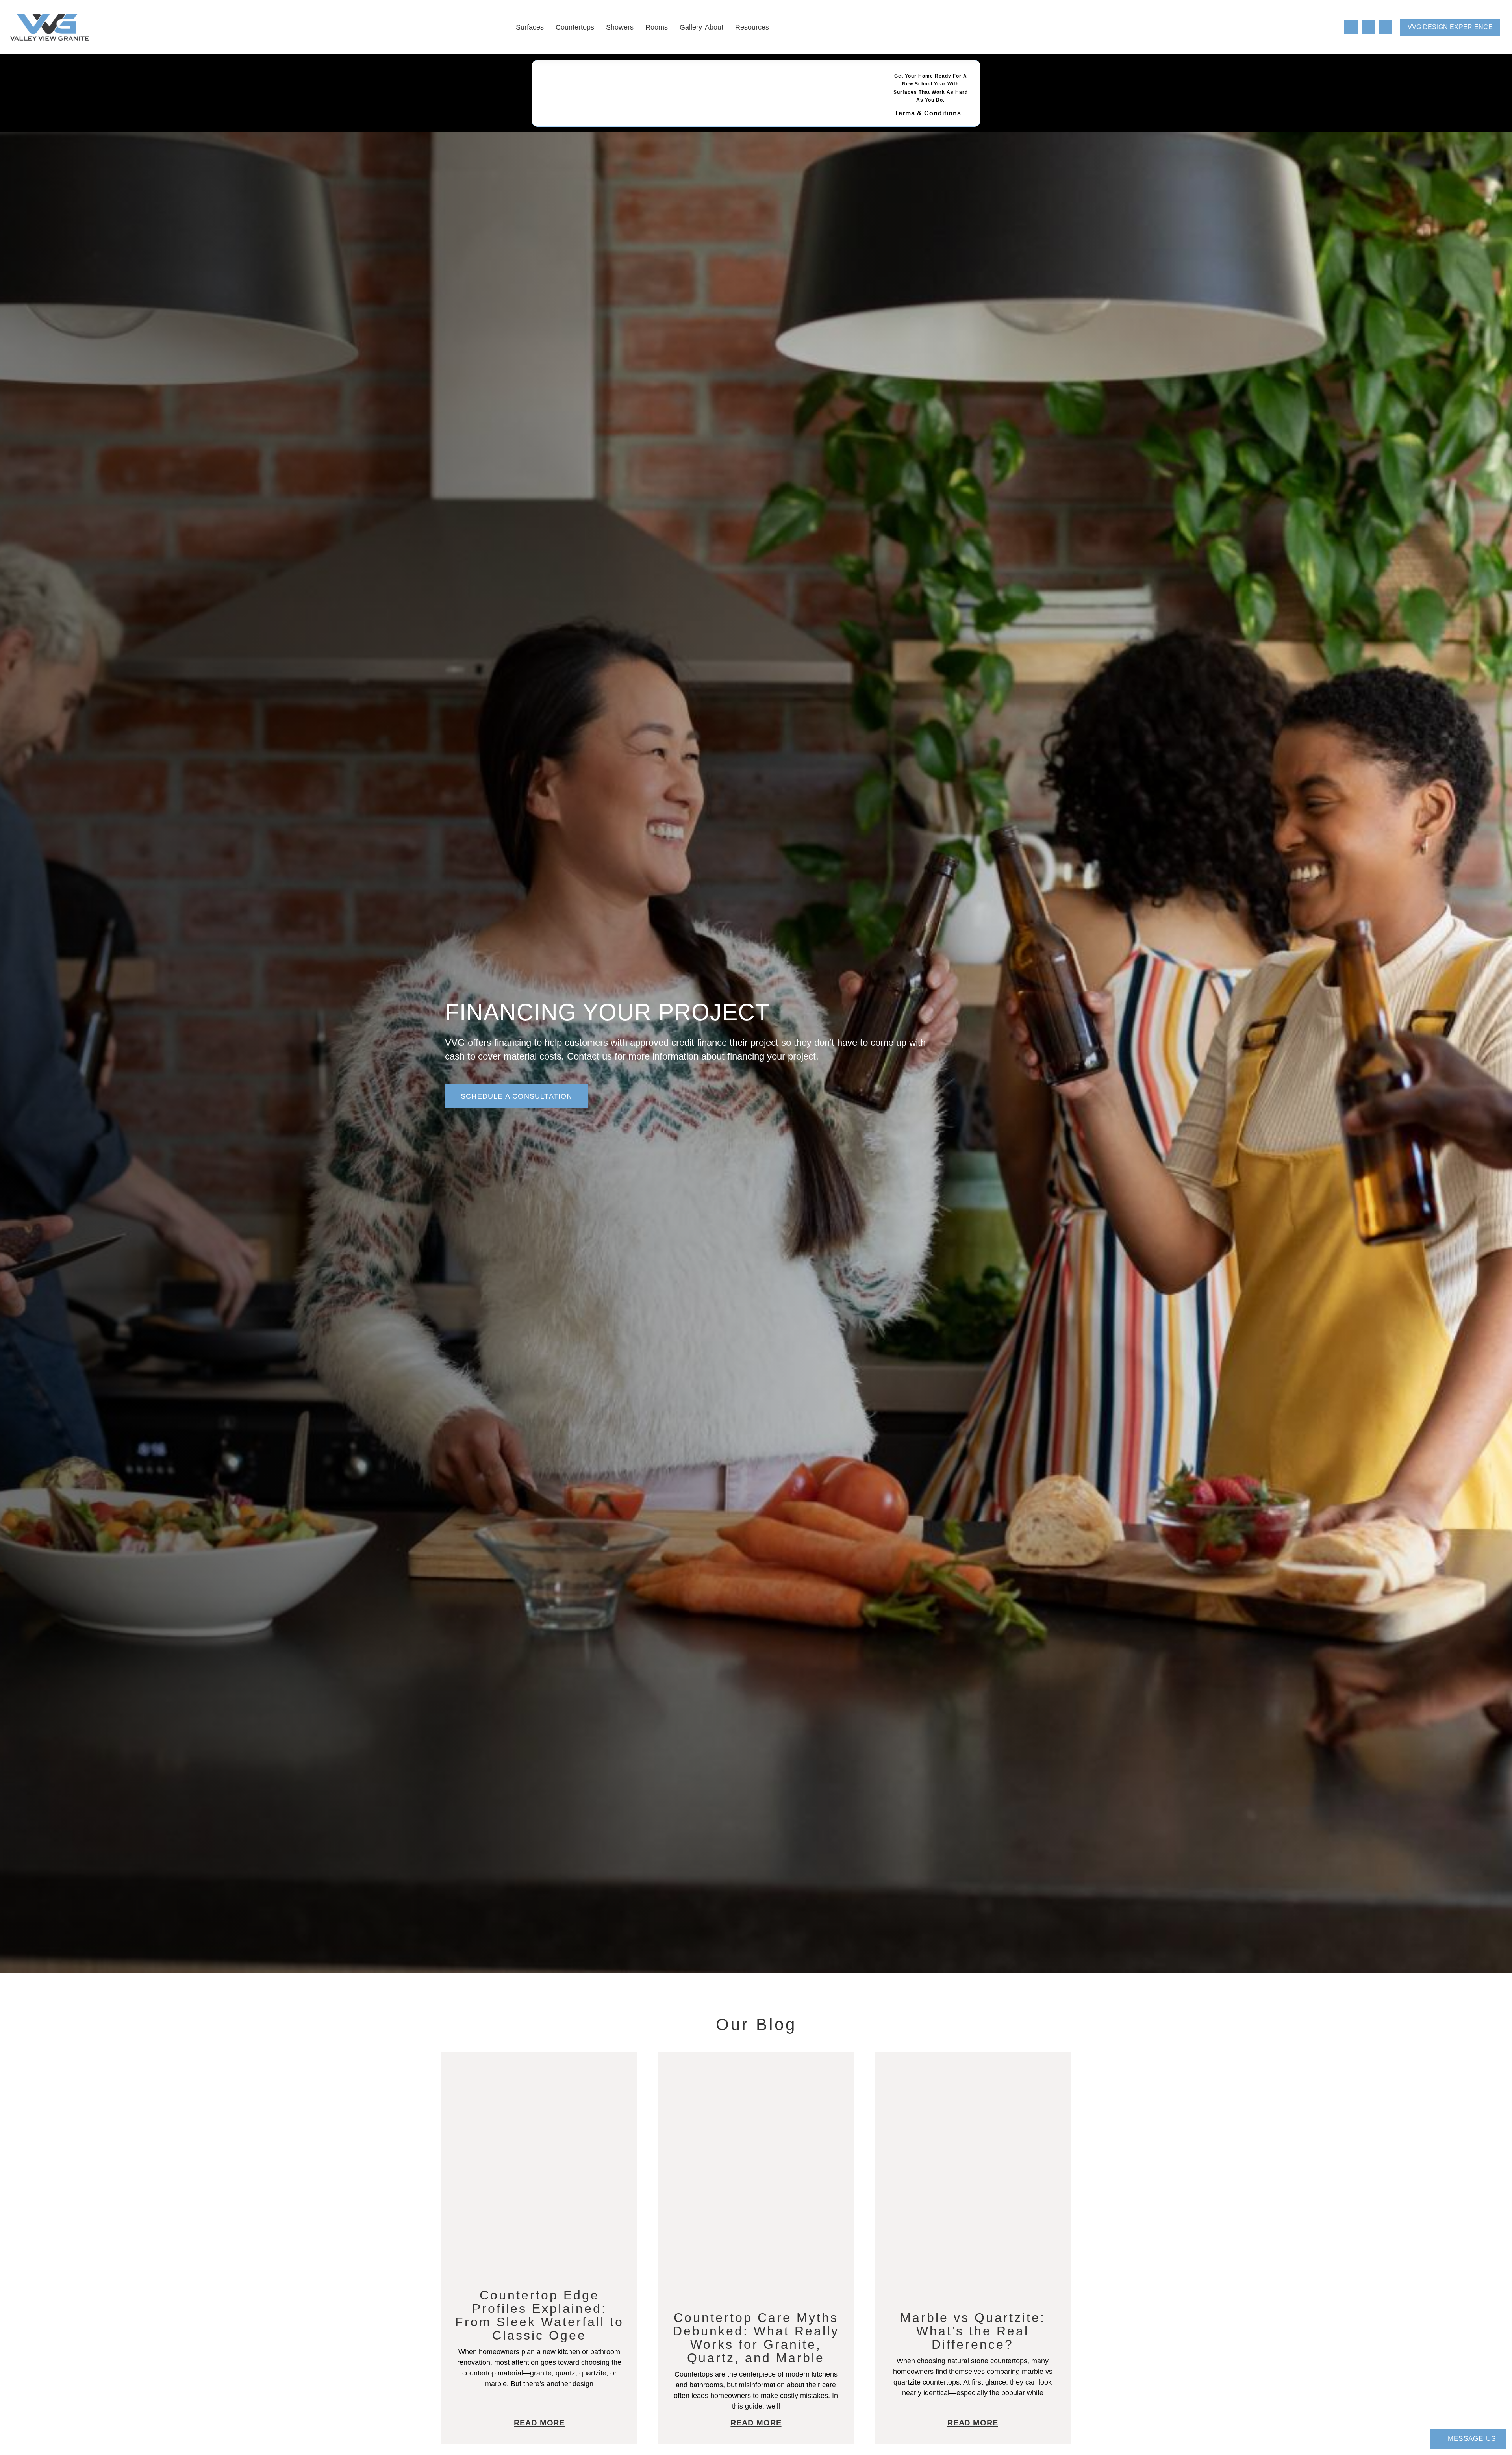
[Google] (1386, 27)
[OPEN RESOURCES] (775, 27)
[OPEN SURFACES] (549, 27)
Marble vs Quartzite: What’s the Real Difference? (973, 2331)
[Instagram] (1368, 27)
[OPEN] (1330, 27)
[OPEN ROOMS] (673, 27)
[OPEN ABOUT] (729, 27)
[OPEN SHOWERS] (639, 27)
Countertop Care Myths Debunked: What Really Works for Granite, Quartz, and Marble (756, 2338)
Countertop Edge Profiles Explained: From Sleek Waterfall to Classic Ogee (539, 2315)
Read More (539, 2423)
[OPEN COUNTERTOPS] (600, 27)
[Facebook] (1351, 27)
